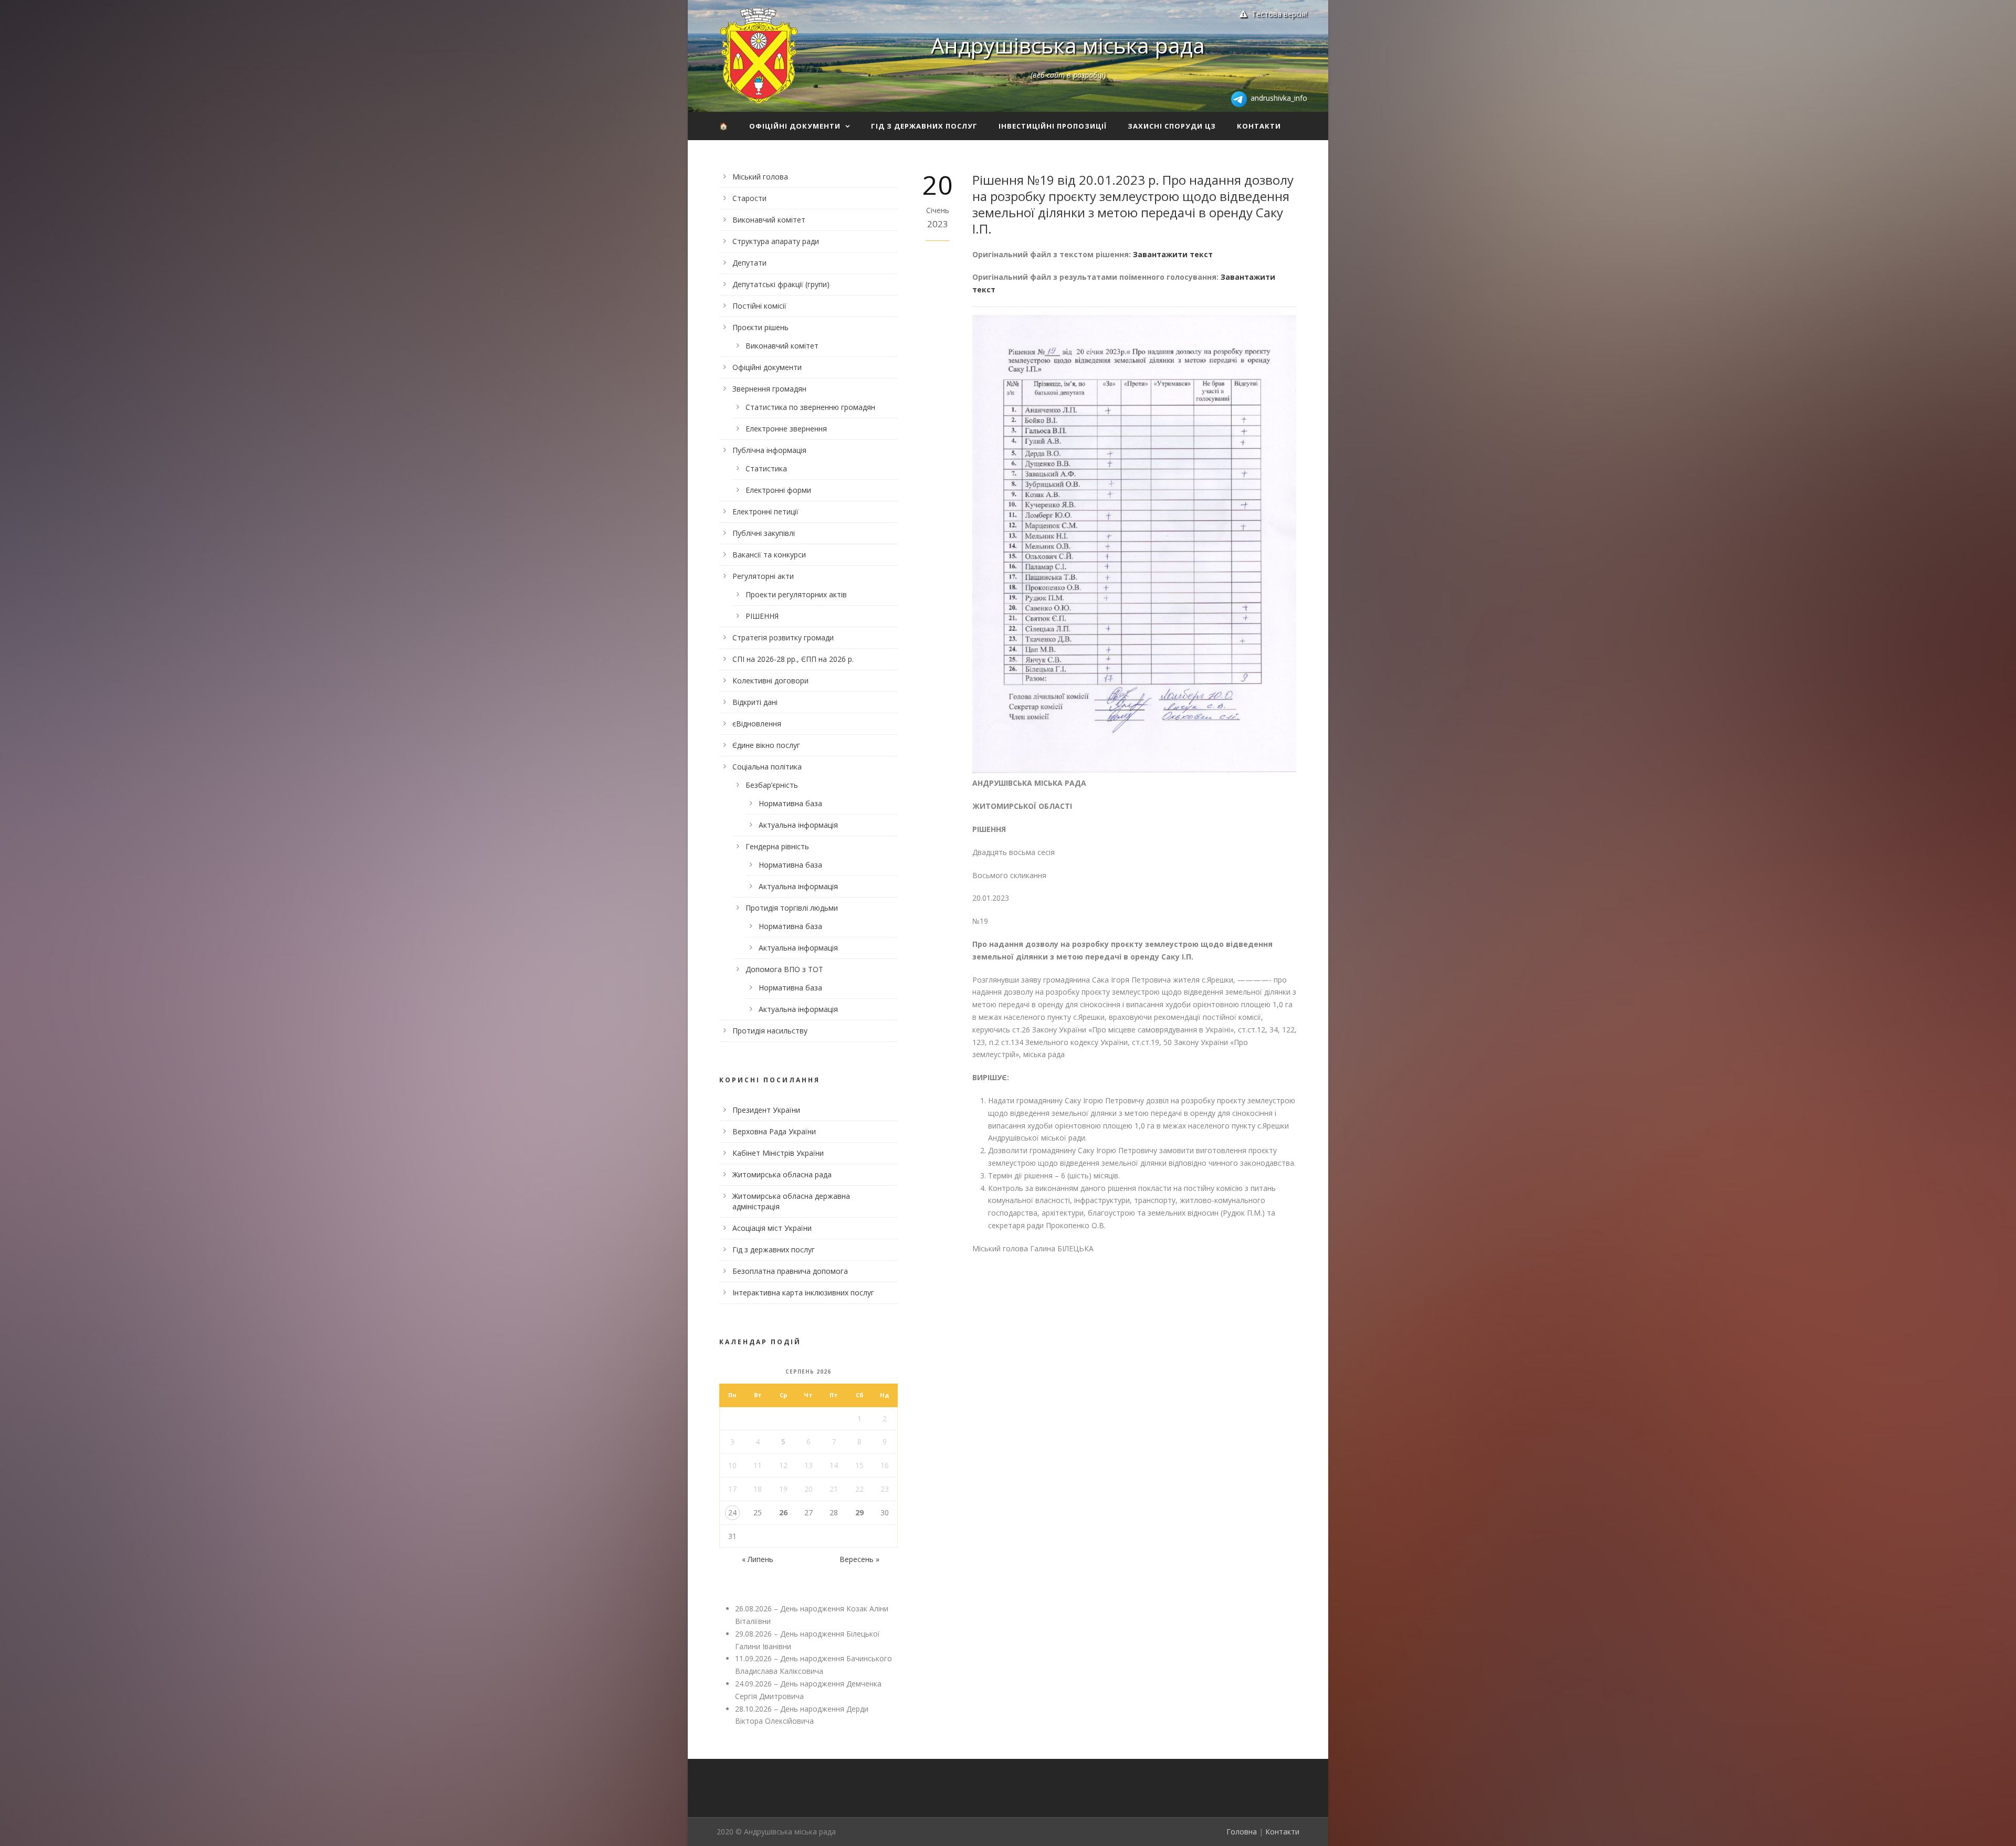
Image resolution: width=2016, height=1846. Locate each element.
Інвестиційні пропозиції (1053, 126)
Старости (749, 198)
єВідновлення (757, 724)
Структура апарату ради (776, 241)
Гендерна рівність (777, 846)
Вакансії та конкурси (769, 555)
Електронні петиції (765, 511)
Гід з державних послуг (924, 126)
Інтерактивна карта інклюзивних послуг (803, 1293)
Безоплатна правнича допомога (790, 1271)
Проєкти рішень (760, 327)
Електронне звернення (786, 429)
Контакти (1259, 126)
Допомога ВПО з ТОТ (784, 969)
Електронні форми (778, 490)
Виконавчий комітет (769, 220)
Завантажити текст (1173, 254)
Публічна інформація (769, 450)
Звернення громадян (769, 389)
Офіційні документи (795, 126)
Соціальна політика (767, 767)
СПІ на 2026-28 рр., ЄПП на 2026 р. (793, 659)
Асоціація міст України (772, 1228)
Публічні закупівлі (764, 533)
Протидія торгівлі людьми (792, 908)
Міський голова (760, 177)
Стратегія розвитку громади (783, 637)
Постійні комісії (759, 306)
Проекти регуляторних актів (796, 594)
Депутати (749, 263)
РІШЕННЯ (762, 616)
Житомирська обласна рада (782, 1174)
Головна (1242, 1832)
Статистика (766, 468)
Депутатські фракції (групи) (781, 284)
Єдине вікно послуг (766, 745)
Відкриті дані (755, 702)
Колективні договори (770, 681)
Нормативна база (790, 803)
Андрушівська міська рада (1068, 45)
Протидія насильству (770, 1031)
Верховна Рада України (774, 1131)
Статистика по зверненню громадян (810, 407)
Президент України (766, 1110)
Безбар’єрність (772, 785)
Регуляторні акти (763, 576)
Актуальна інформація (798, 825)
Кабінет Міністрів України (778, 1153)
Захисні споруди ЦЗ (1172, 126)
